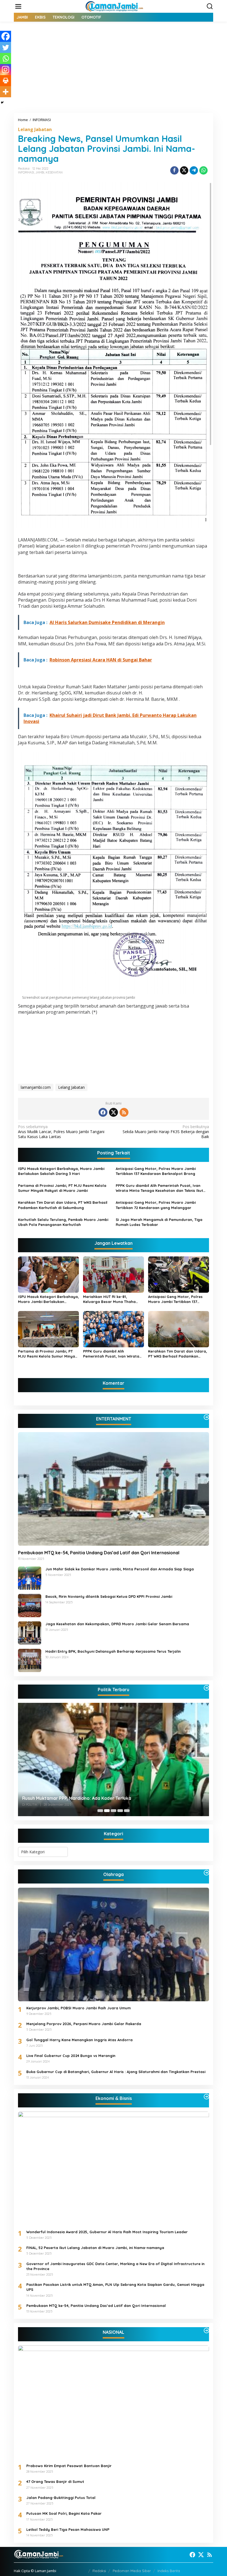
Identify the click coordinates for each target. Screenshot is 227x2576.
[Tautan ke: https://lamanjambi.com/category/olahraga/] (207, 1873)
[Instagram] (6, 70)
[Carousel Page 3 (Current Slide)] (114, 1811)
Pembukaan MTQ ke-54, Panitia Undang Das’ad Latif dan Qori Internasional (99, 1553)
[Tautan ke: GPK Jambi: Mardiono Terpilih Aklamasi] (114, 1759)
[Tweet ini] (184, 170)
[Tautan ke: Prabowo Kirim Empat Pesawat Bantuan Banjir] (114, 2402)
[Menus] (18, 6)
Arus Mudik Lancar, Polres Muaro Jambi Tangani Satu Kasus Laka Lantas (61, 1132)
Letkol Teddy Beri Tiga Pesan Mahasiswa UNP (68, 2529)
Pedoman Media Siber (132, 2571)
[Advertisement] (114, 71)
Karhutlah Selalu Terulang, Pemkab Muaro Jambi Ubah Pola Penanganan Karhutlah (63, 1222)
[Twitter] (6, 47)
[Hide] (2, 103)
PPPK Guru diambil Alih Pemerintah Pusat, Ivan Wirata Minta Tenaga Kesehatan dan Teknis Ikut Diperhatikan (159, 1188)
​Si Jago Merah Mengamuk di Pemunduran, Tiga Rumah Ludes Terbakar (159, 1222)
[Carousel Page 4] (120, 1811)
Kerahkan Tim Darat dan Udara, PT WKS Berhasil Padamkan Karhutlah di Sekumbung (63, 1205)
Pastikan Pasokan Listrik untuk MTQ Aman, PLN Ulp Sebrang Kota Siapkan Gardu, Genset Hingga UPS (115, 2287)
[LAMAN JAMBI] (115, 6)
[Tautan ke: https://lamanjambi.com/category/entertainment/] (207, 1417)
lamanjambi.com (36, 1087)
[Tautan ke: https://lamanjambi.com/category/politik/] (207, 1688)
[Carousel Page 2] (107, 1811)
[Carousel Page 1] (100, 1811)
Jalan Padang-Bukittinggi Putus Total (61, 2498)
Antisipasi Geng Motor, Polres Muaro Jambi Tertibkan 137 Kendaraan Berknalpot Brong (156, 1171)
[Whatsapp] (203, 170)
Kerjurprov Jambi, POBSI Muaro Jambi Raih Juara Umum (78, 2008)
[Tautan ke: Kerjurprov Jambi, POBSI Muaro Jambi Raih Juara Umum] (114, 1944)
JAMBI (40, 172)
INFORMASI (26, 172)
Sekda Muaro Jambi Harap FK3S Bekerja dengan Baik (166, 1132)
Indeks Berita (169, 2571)
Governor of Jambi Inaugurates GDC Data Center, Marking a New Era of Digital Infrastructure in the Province (115, 2266)
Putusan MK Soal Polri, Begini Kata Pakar (64, 2513)
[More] (6, 92)
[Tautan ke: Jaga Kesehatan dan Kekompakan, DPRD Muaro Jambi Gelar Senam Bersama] (30, 1632)
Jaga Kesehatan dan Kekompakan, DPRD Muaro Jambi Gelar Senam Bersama (117, 1624)
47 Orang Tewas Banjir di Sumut (55, 2482)
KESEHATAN (54, 172)
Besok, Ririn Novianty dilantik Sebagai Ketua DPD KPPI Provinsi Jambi (109, 1596)
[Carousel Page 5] (127, 1811)
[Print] (6, 81)
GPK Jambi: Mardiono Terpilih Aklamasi (64, 1798)
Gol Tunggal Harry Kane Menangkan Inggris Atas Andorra (79, 2040)
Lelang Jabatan (35, 129)
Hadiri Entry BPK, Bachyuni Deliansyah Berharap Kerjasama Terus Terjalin (113, 1651)
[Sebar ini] (174, 170)
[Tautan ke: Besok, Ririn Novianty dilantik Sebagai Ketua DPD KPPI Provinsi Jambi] (30, 1605)
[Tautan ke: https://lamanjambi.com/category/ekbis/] (207, 2097)
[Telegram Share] (194, 170)
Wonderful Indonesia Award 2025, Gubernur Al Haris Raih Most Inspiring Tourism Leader (107, 2232)
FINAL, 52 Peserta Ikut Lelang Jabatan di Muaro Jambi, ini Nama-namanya (95, 2248)
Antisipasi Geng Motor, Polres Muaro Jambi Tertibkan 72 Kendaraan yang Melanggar (156, 1205)
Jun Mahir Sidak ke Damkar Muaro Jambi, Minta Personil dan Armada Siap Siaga (120, 1569)
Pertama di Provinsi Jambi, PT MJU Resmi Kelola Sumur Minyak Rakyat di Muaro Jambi (62, 1188)
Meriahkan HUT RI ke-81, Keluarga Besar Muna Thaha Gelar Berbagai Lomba (109, 1299)
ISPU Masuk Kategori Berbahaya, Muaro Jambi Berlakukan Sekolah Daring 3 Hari (61, 1171)
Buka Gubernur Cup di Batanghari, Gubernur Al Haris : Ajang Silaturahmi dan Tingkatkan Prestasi (116, 2072)
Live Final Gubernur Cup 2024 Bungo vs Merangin (71, 2056)
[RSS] (124, 1112)
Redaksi (99, 2571)
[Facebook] (6, 36)
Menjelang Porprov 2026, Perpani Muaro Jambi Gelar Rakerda (84, 2024)
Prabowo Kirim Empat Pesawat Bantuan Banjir (69, 2466)
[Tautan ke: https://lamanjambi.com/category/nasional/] (207, 2330)
